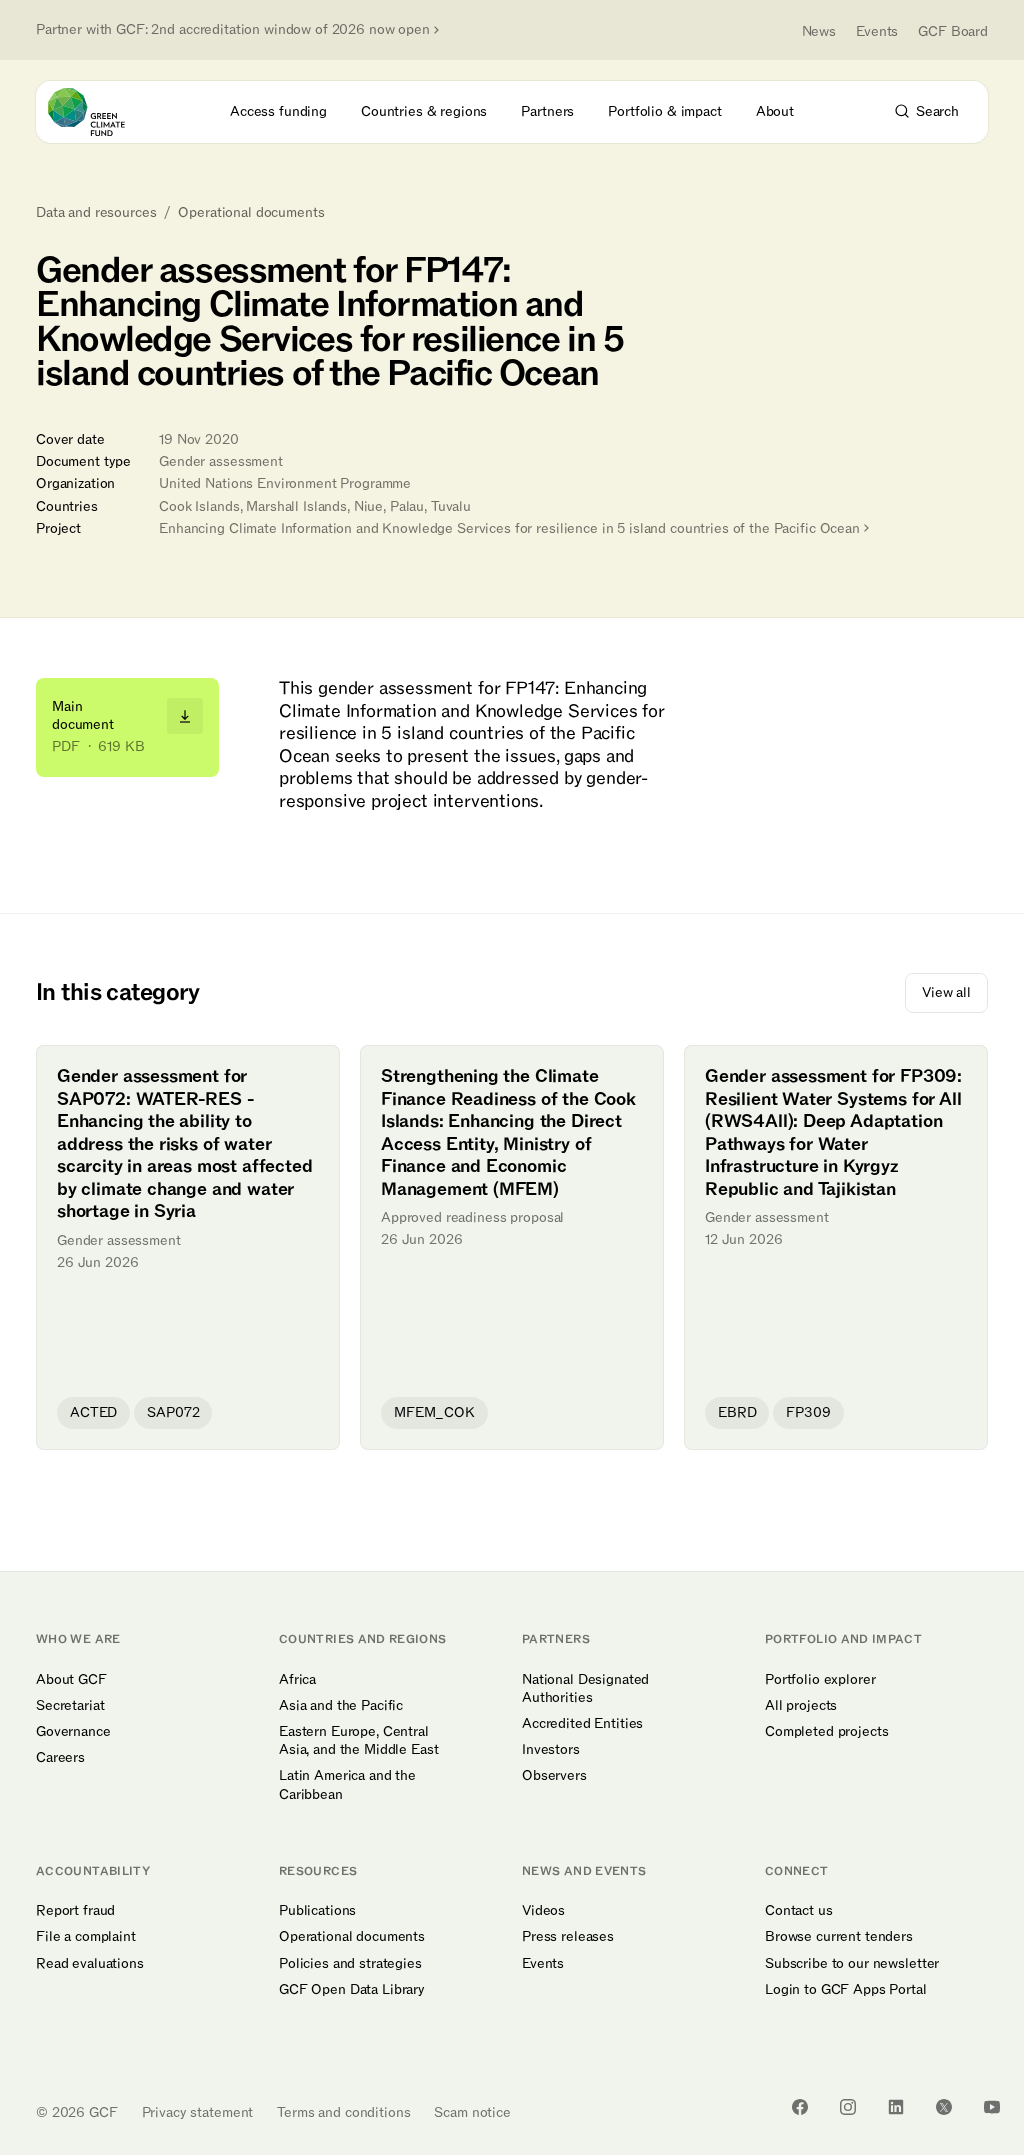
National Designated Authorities (585, 1689)
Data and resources (96, 213)
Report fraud (75, 1911)
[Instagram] (848, 2107)
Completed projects (826, 1732)
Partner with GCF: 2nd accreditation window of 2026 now (233, 30)
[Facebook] (800, 2107)
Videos (543, 1911)
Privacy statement (198, 2112)
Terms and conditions (343, 2112)
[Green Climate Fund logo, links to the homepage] (104, 112)
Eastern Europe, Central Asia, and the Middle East (359, 1741)
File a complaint (86, 1937)
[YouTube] (992, 2107)
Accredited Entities (582, 1724)
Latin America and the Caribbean (347, 1785)
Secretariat (70, 1706)
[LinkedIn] (896, 2107)
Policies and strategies (350, 1964)
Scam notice (472, 2112)
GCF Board (953, 31)
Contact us (799, 1911)
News (819, 31)
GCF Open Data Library (352, 1990)
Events (877, 31)
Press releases (568, 1937)
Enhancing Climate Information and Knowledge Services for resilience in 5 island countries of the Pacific (509, 528)
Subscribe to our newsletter (852, 1964)
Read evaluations (90, 1964)
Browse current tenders (839, 1937)
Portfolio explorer (820, 1680)
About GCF (71, 1680)
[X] (944, 2107)
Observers (554, 1776)
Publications (317, 1911)
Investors (551, 1750)
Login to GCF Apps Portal (846, 1990)
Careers (60, 1758)
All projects (801, 1706)
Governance (73, 1732)
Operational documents (251, 213)
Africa (297, 1680)
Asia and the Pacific (341, 1706)
